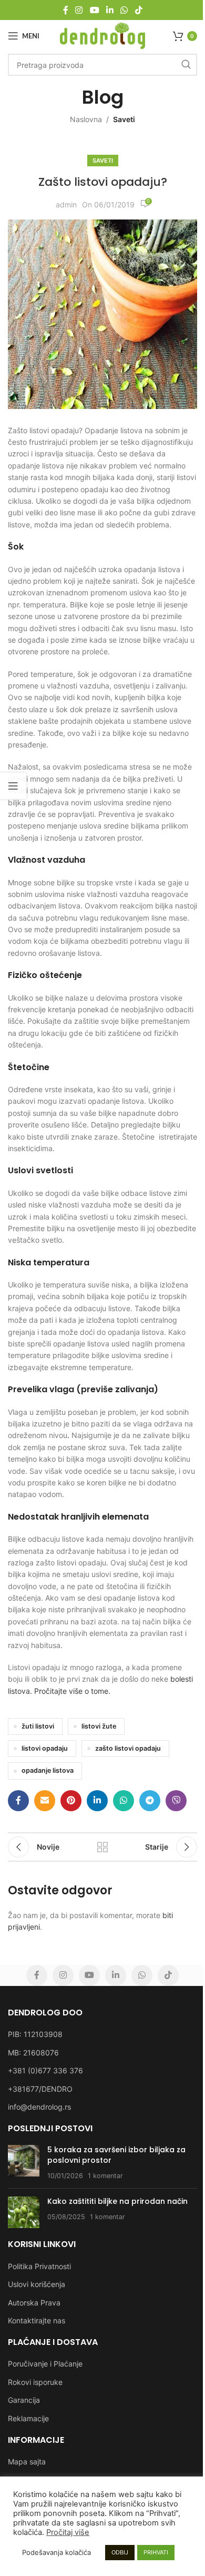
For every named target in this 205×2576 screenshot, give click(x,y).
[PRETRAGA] (186, 65)
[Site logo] (103, 35)
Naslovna (86, 119)
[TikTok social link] (139, 10)
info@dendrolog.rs (39, 2107)
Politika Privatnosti (39, 2266)
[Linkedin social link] (110, 10)
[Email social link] (45, 1801)
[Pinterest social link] (71, 1801)
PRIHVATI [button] (156, 2552)
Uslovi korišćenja (37, 2284)
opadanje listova (48, 1770)
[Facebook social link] (66, 10)
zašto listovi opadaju (128, 1748)
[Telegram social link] (150, 1801)
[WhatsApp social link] (124, 10)
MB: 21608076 (33, 2053)
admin (66, 204)
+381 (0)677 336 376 (45, 2070)
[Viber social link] (176, 1801)
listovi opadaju (45, 1748)
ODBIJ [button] (120, 2552)
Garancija (24, 2400)
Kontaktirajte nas (37, 2320)
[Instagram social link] (79, 10)
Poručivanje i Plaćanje (45, 2364)
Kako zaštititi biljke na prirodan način (117, 2201)
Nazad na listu (102, 1847)
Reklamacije (28, 2418)
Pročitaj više (68, 2532)
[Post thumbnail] (24, 2163)
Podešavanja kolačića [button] (57, 2552)
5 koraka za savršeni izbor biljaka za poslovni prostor (116, 2155)
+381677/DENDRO (40, 2089)
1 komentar (105, 2176)
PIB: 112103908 (35, 2034)
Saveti (124, 119)
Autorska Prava (34, 2303)
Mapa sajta (27, 2462)
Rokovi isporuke (35, 2382)
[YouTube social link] (94, 10)
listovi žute (99, 1726)
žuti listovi (38, 1726)
